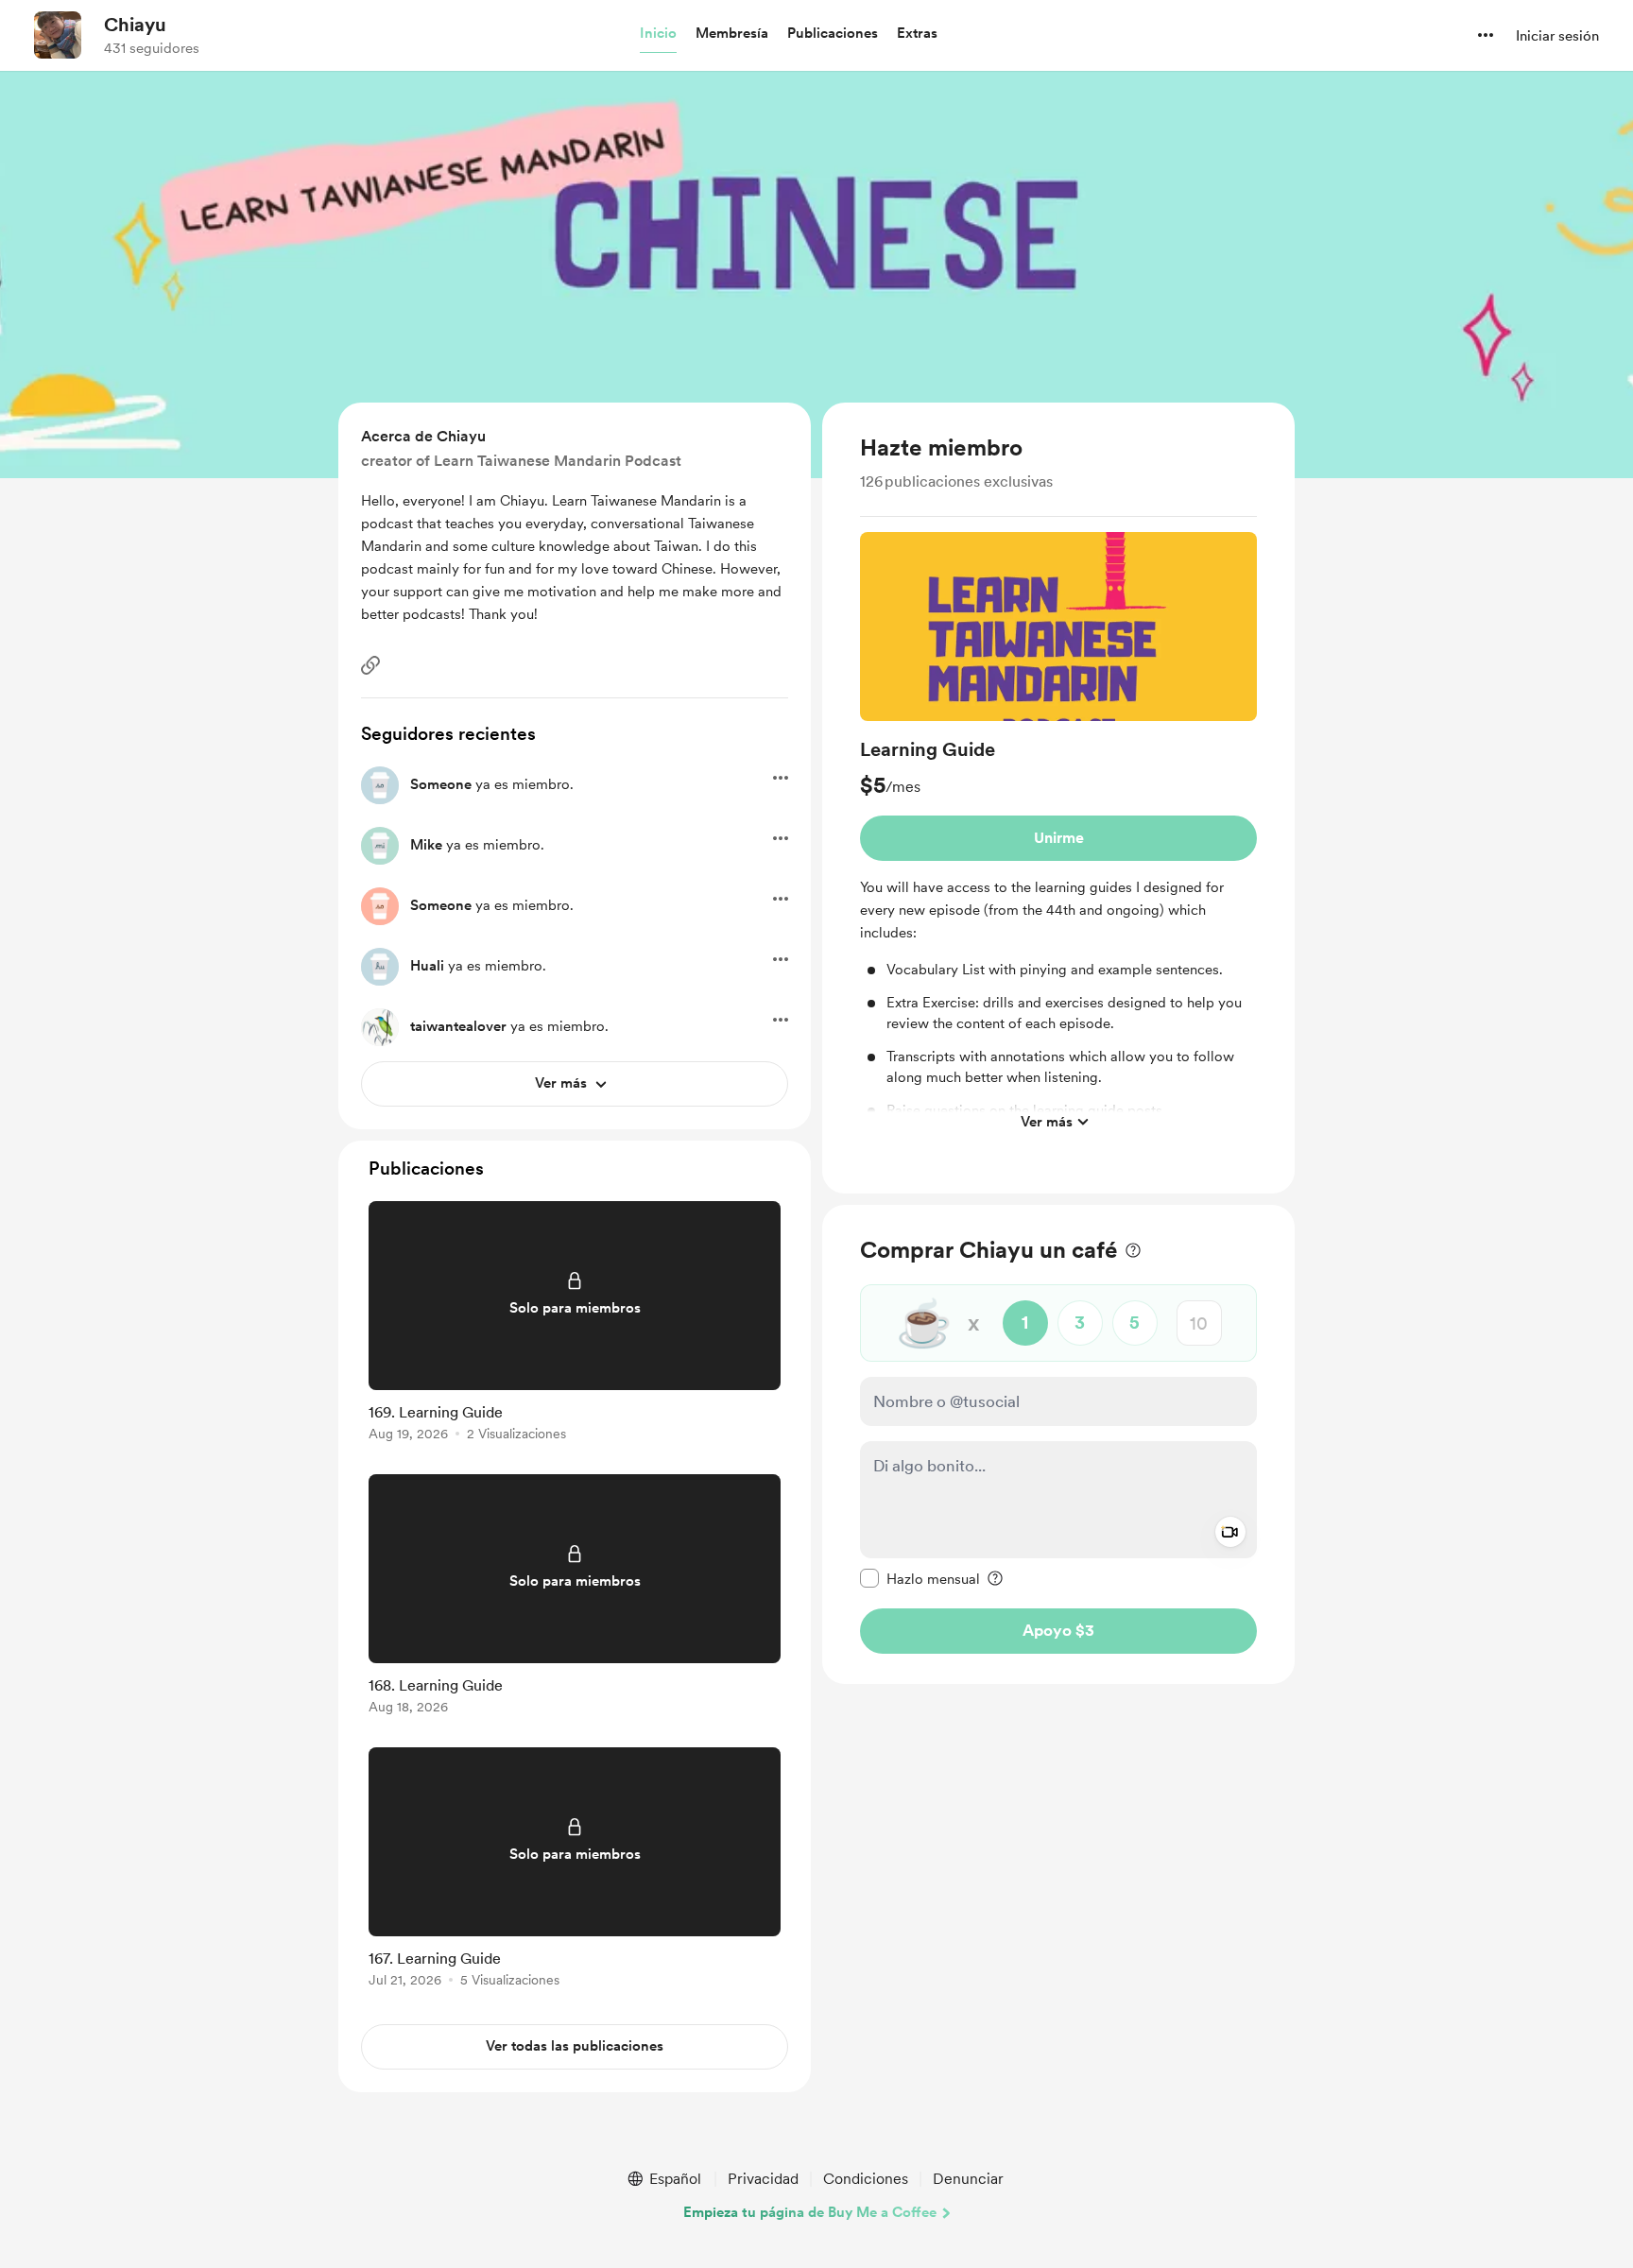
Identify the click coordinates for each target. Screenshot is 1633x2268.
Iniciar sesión (1557, 36)
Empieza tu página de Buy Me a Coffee (810, 2212)
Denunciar (968, 2179)
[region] (1058, 798)
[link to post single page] (575, 1324)
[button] (658, 34)
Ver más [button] (1047, 1121)
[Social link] (370, 665)
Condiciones (866, 2179)
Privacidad (763, 2179)
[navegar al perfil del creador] (58, 35)
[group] (1058, 836)
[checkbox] (920, 1578)
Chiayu (135, 25)
